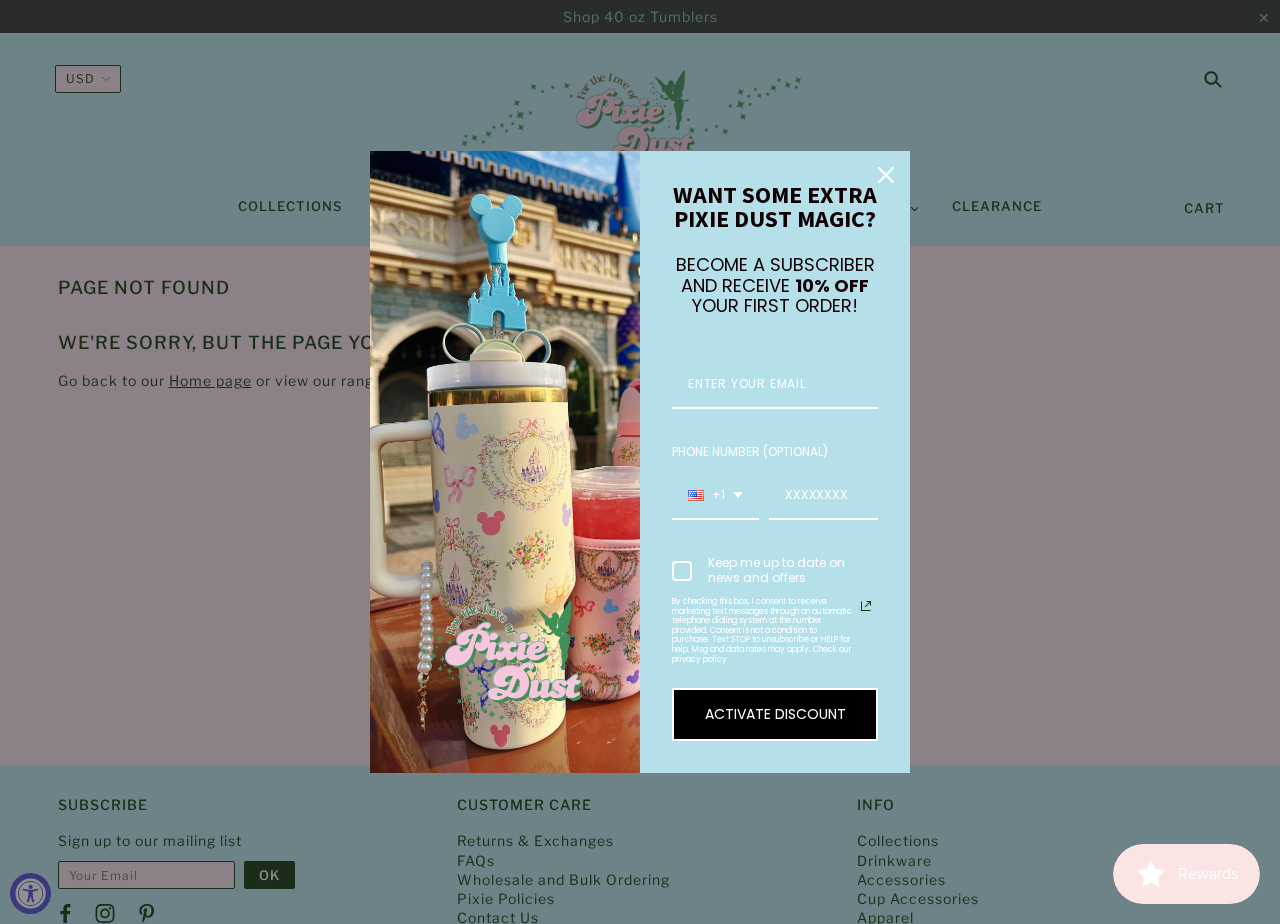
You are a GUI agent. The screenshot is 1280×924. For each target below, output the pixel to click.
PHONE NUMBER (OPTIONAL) (750, 451)
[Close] (886, 175)
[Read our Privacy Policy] (866, 606)
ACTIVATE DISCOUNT (775, 714)
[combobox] (715, 496)
